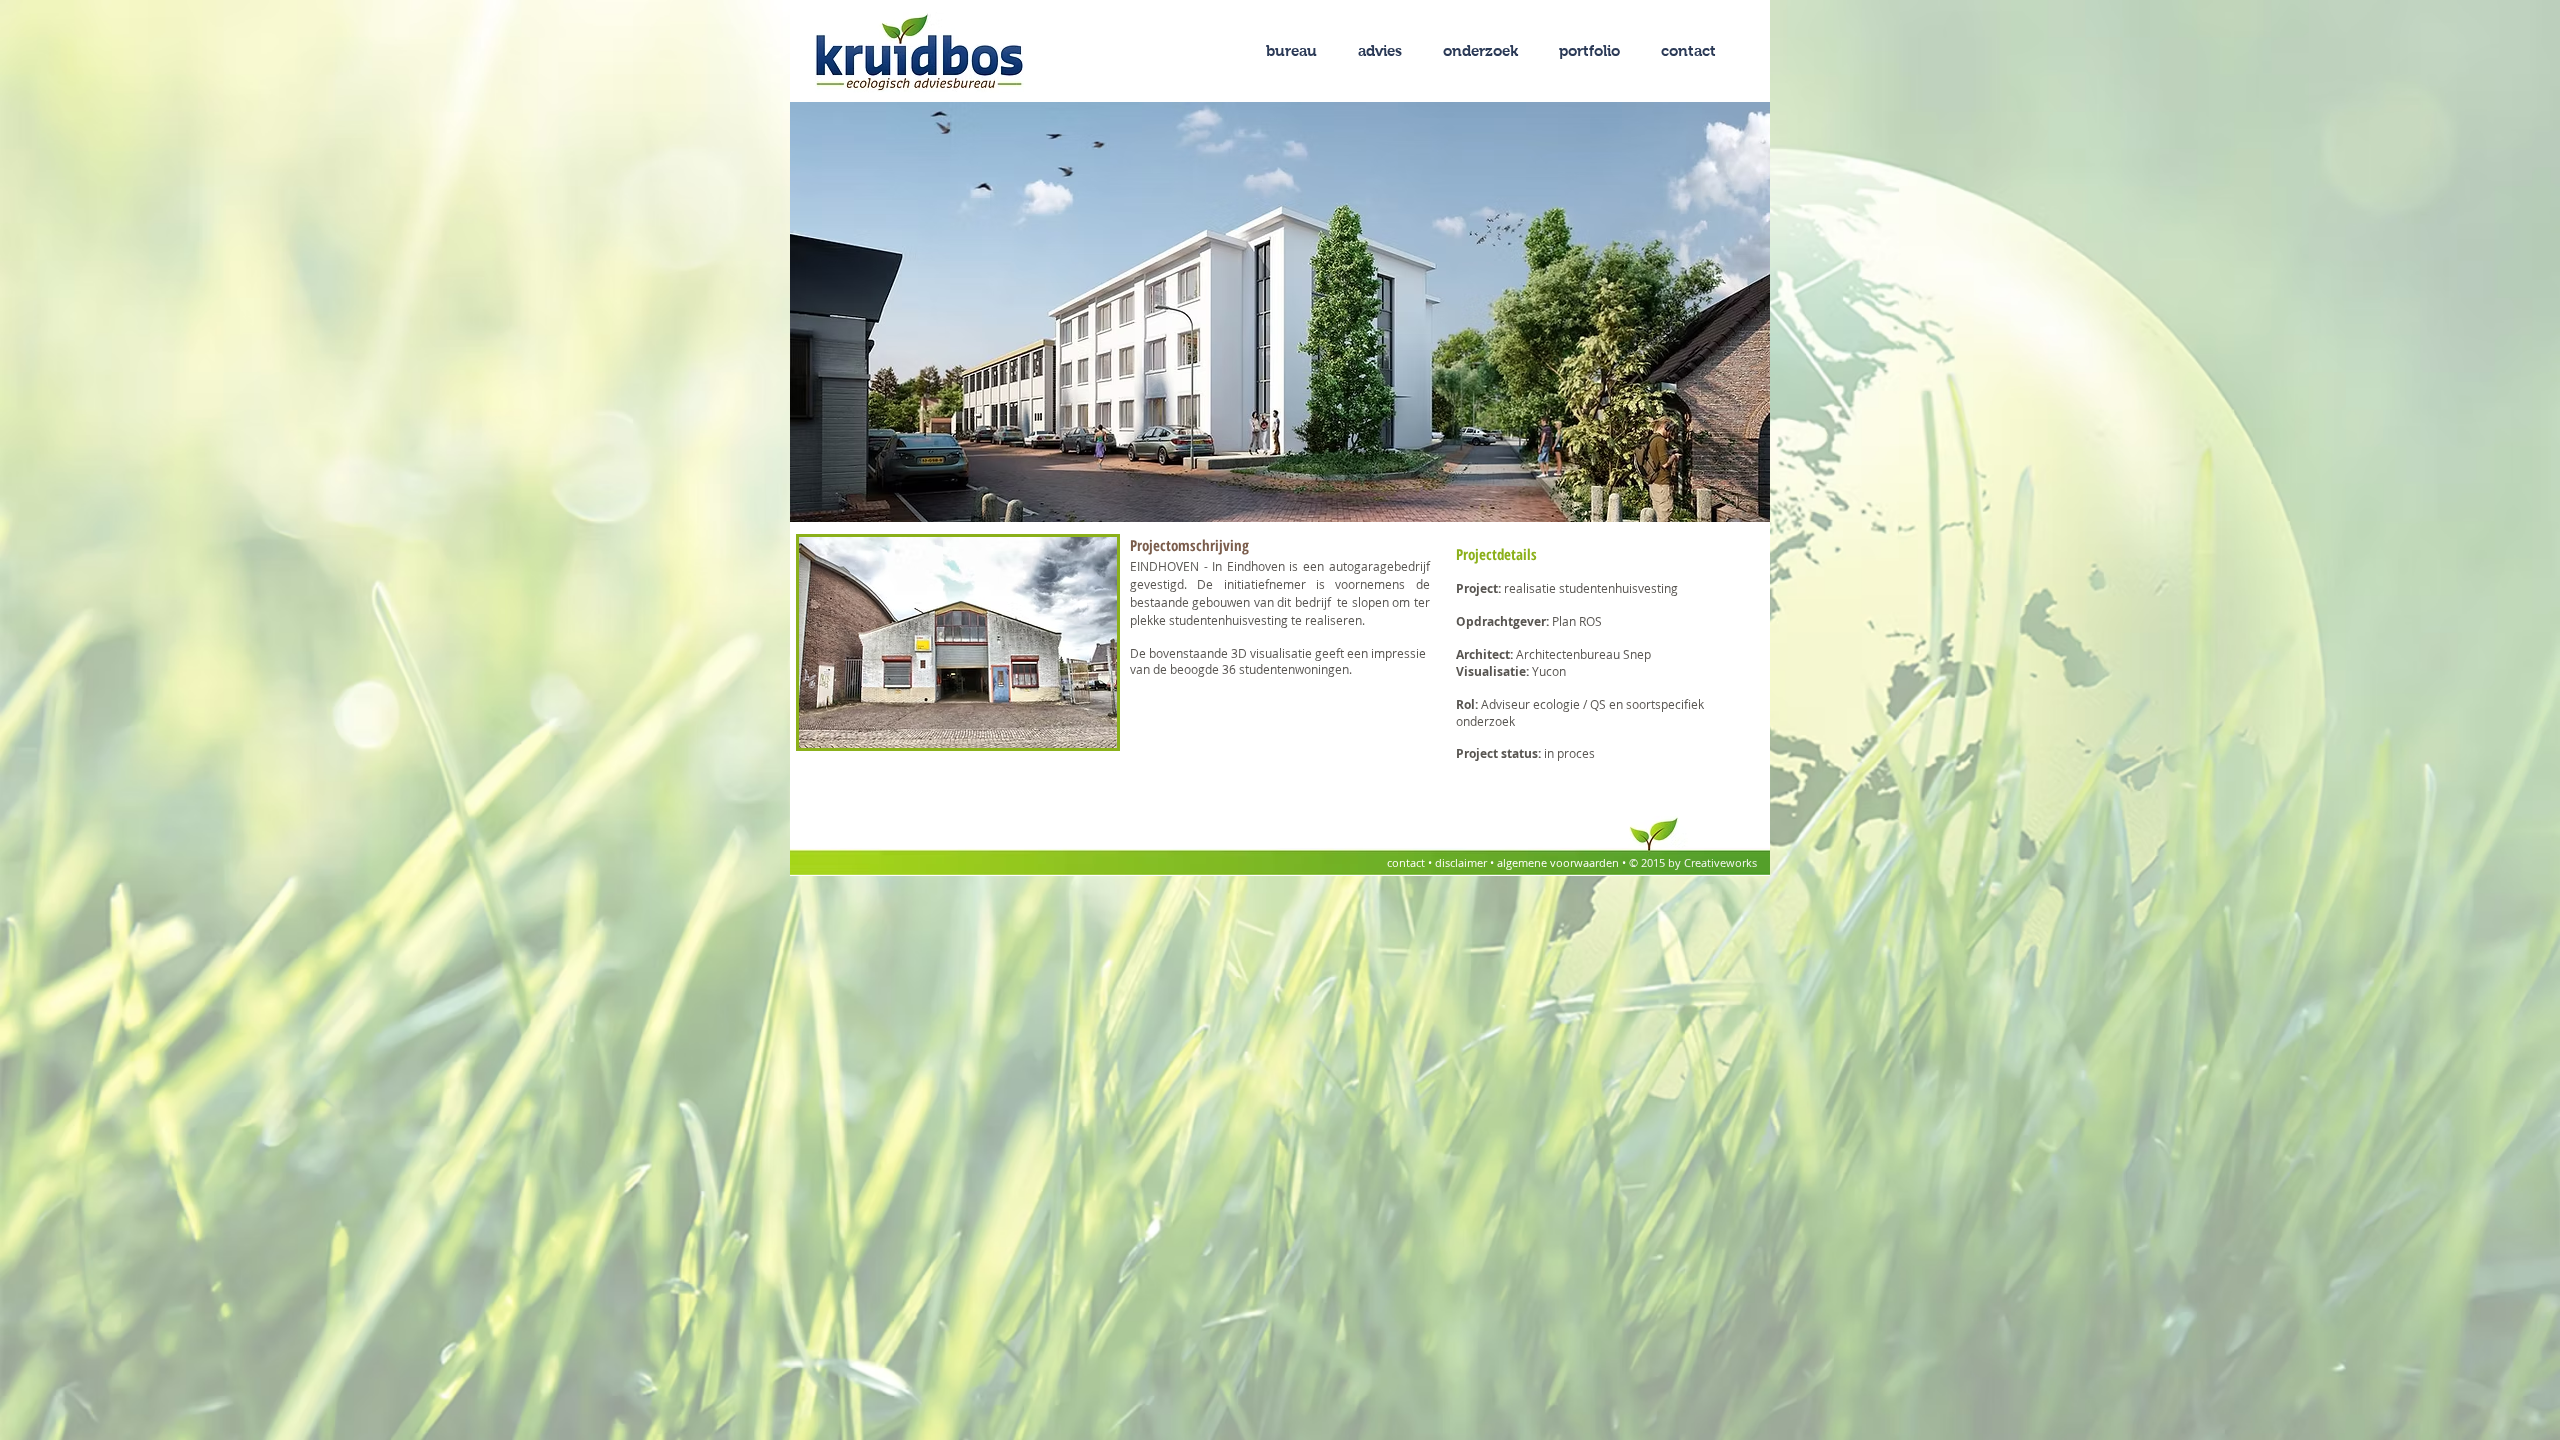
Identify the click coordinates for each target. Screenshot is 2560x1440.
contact (1407, 862)
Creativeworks (1720, 862)
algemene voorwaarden (1559, 862)
